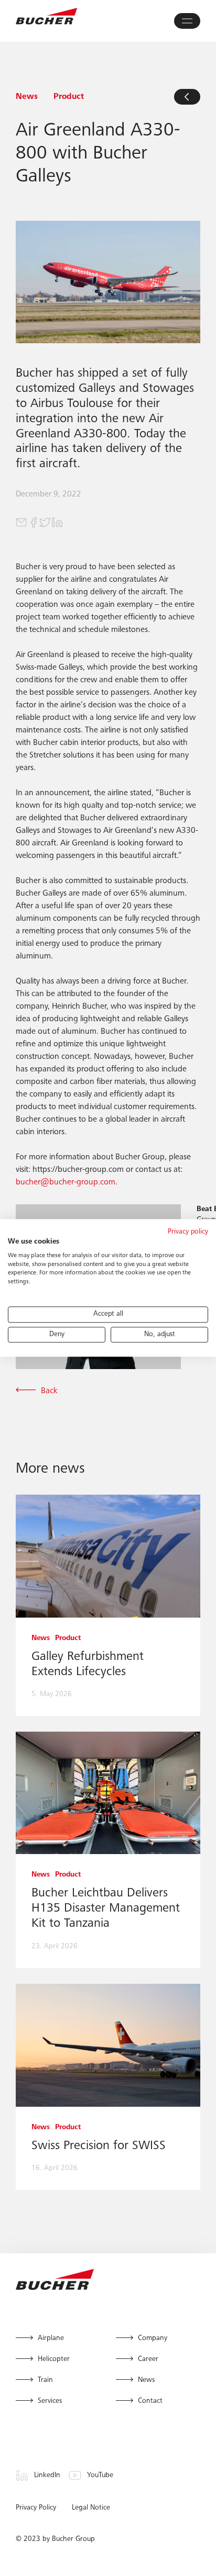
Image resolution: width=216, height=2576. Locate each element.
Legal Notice (91, 2508)
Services (50, 2401)
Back (49, 1391)
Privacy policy (188, 1232)
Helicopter (54, 2359)
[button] (22, 523)
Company (153, 2338)
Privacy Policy (36, 2508)
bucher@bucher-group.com (66, 1182)
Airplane (51, 2338)
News (146, 2380)
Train (45, 2380)
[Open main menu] (187, 21)
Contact (150, 2401)
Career (148, 2359)
